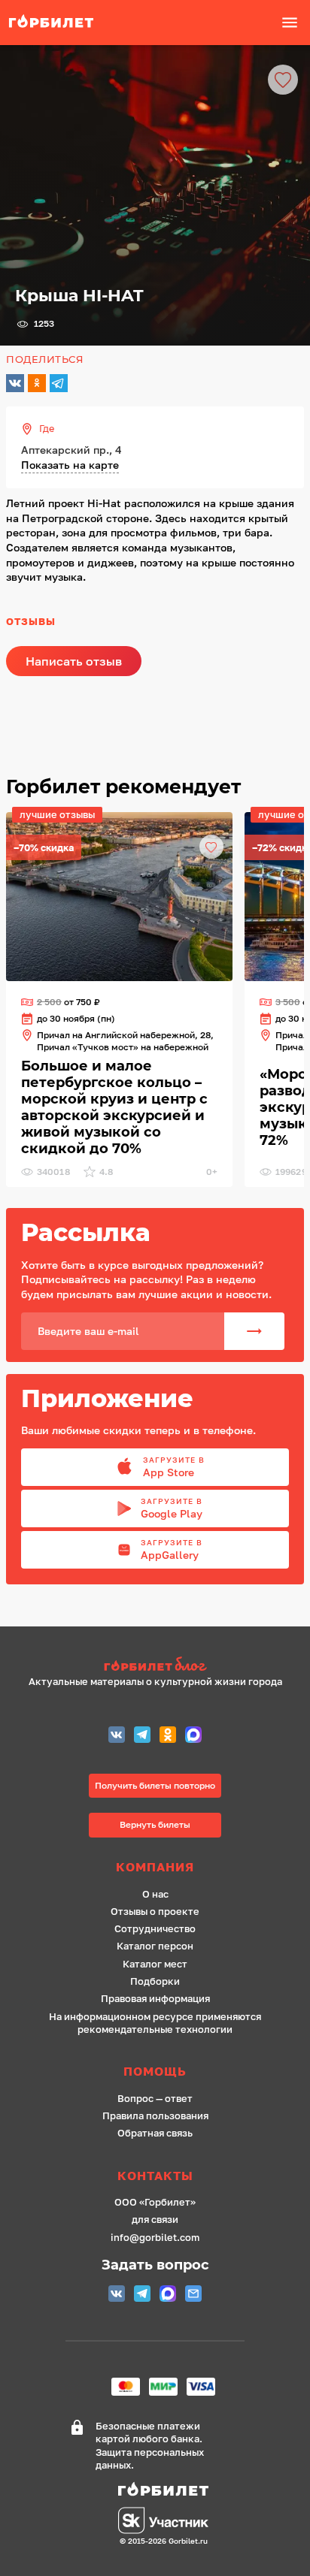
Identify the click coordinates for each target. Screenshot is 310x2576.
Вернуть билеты (155, 1824)
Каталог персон (155, 1946)
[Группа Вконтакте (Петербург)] (117, 1736)
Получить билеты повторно (155, 1785)
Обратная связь (155, 2133)
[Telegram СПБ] (142, 1736)
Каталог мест (155, 1964)
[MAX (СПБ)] (193, 1736)
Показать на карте (70, 465)
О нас (155, 1894)
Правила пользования (155, 2116)
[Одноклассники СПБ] (168, 1736)
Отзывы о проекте (155, 1912)
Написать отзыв (74, 661)
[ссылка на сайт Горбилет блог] (155, 1666)
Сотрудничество (155, 1929)
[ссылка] (119, 897)
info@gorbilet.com (155, 2238)
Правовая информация (155, 1999)
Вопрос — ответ (155, 2099)
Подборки (155, 1981)
